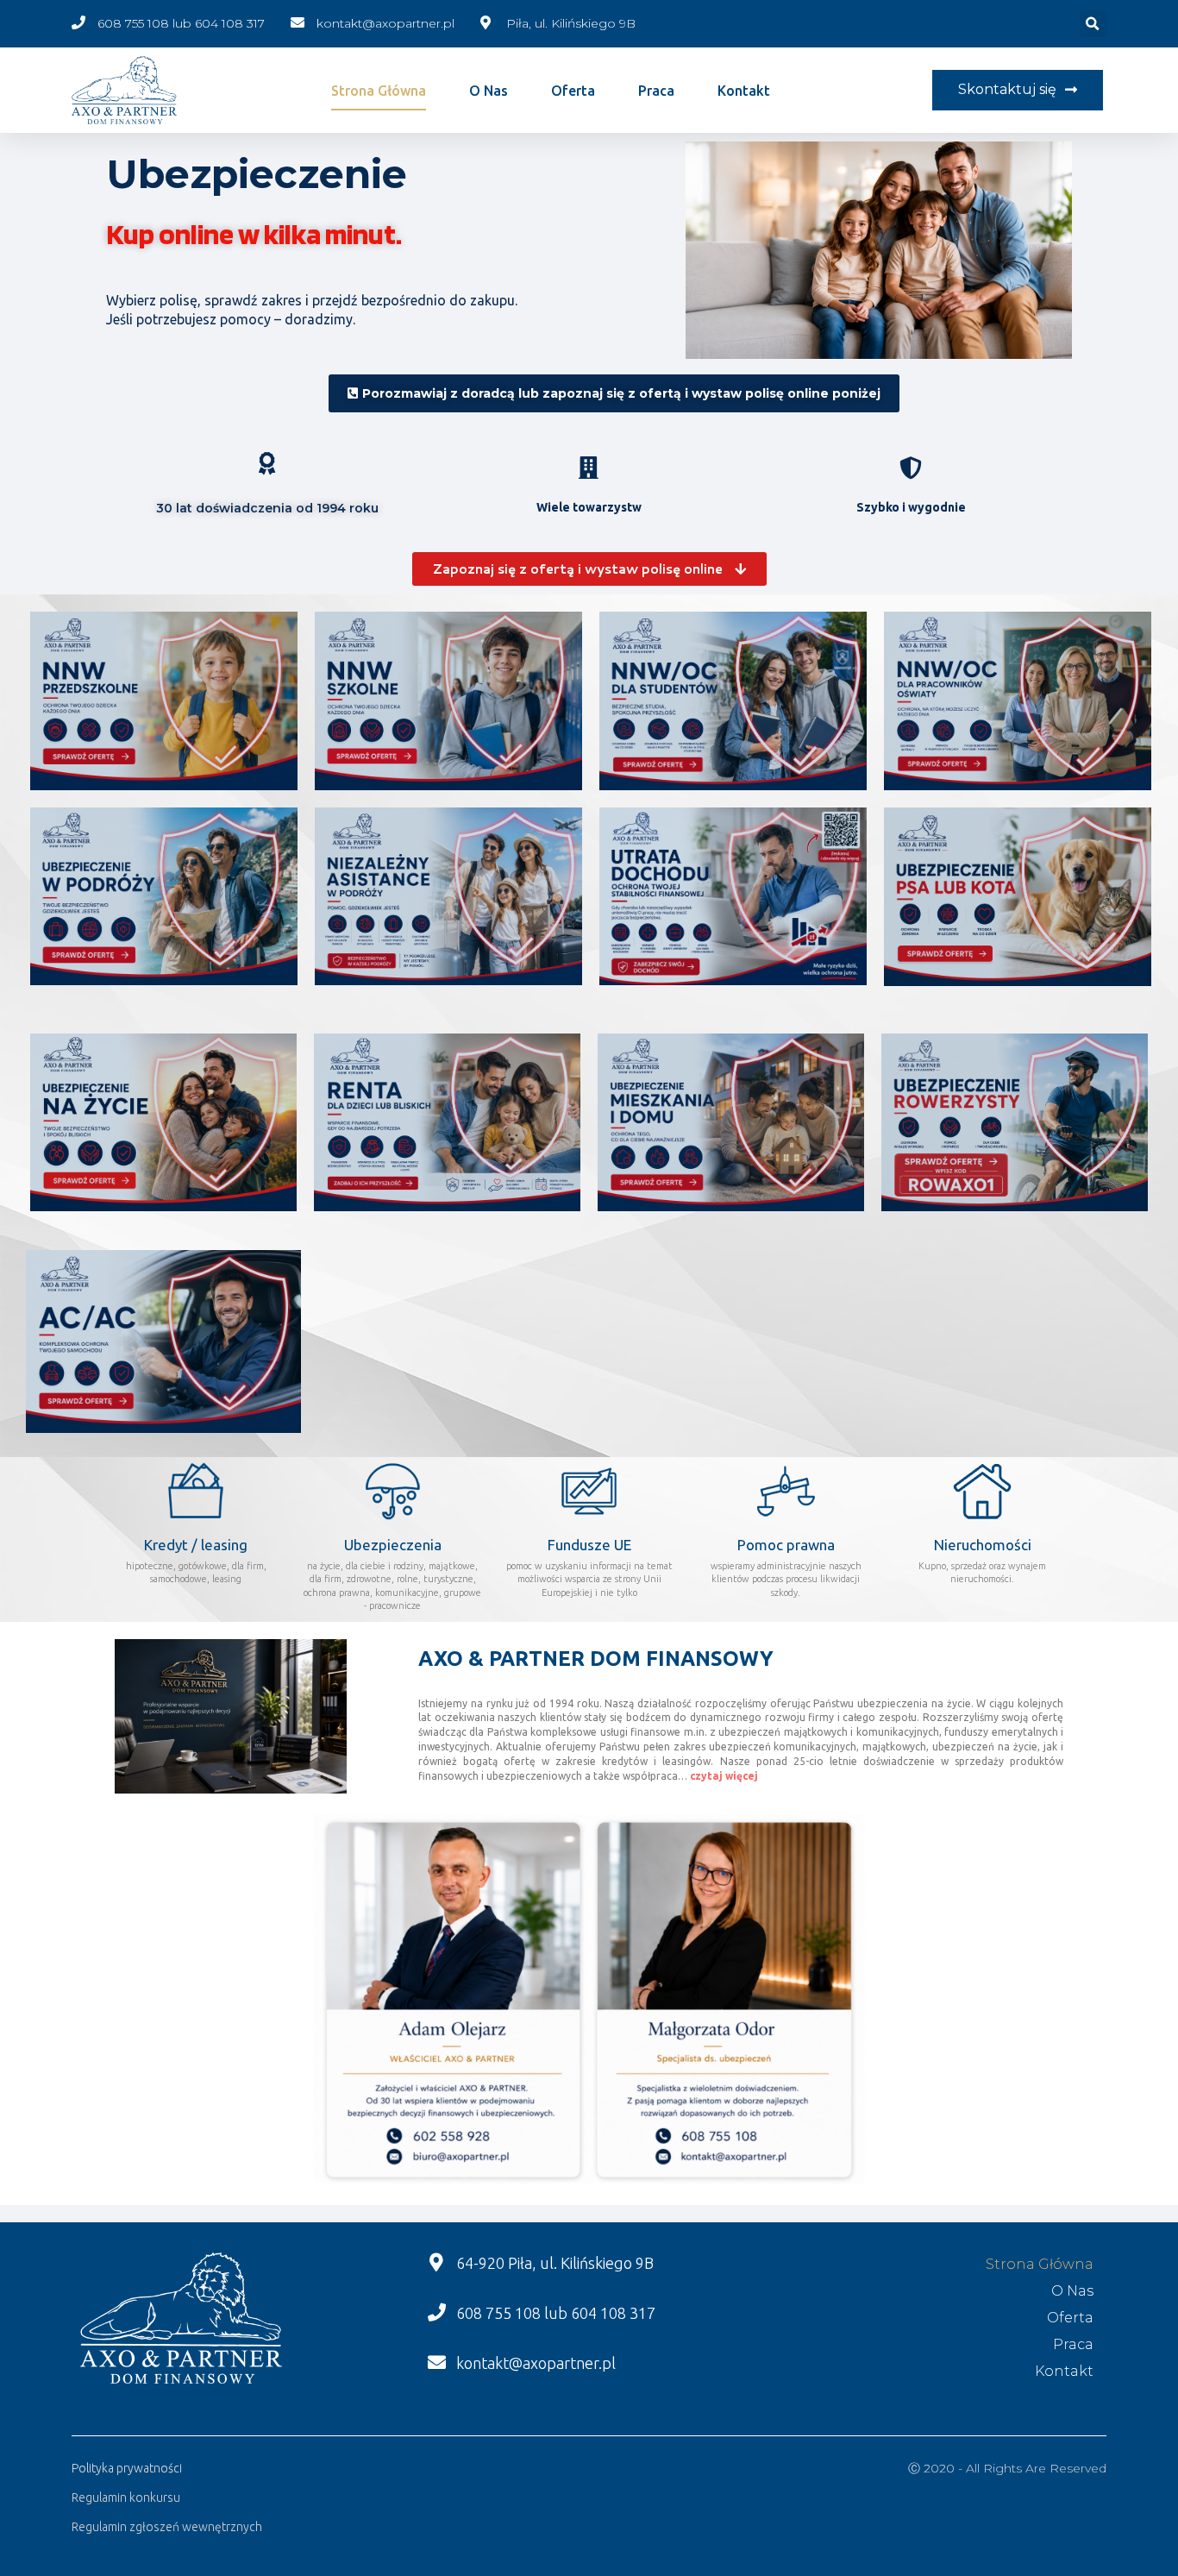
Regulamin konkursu (126, 2497)
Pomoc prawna (786, 1545)
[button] (1018, 90)
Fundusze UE (589, 1545)
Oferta (573, 91)
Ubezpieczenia (393, 1545)
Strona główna (379, 91)
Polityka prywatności (127, 2468)
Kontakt (744, 91)
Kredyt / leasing (196, 1545)
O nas (489, 91)
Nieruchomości (983, 1545)
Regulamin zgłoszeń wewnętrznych (167, 2527)
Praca (656, 91)
